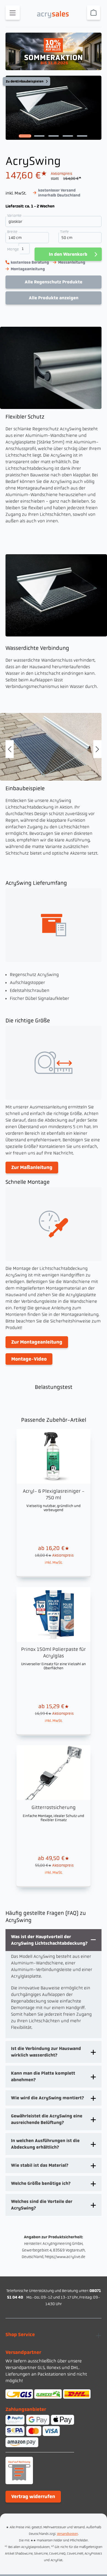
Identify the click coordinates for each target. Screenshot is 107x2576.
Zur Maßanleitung (32, 1167)
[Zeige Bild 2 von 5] (39, 136)
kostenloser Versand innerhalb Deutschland (59, 193)
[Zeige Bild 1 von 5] (25, 136)
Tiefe (65, 231)
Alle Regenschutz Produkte (54, 282)
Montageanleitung (28, 269)
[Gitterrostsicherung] (54, 1816)
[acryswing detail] (51, 747)
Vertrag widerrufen (33, 2497)
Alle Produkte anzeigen (54, 298)
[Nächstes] (97, 749)
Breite (13, 231)
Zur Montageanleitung (37, 1342)
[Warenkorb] (94, 13)
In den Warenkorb (68, 254)
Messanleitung (72, 262)
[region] (54, 110)
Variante (15, 215)
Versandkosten (67, 2534)
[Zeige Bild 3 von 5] (54, 136)
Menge (13, 249)
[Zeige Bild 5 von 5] (82, 136)
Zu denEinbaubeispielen (25, 81)
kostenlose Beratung (30, 262)
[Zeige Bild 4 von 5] (68, 136)
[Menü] (13, 13)
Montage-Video (29, 1359)
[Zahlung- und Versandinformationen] (54, 2394)
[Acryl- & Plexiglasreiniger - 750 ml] (54, 1502)
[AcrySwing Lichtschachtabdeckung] (54, 108)
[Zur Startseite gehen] (55, 12)
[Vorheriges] (10, 749)
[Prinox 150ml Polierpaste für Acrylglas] (54, 1661)
